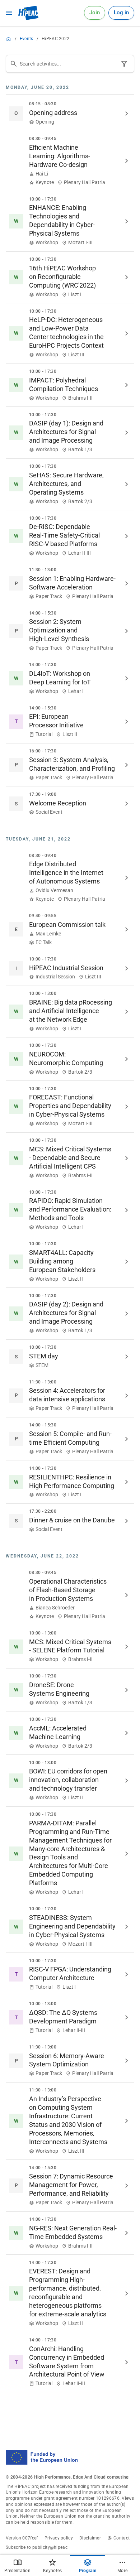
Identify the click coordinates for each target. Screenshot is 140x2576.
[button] (70, 114)
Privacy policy (59, 2538)
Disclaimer (90, 2538)
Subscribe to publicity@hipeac (37, 2547)
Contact (122, 2538)
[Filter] (124, 64)
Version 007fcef (22, 2538)
